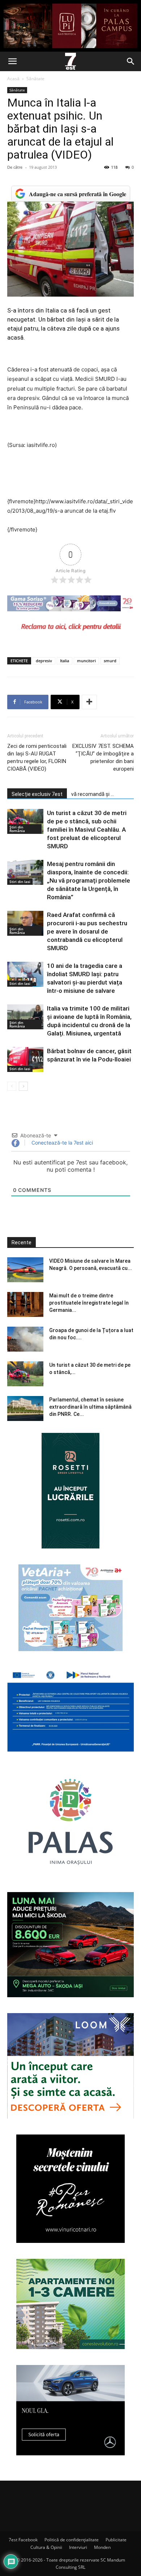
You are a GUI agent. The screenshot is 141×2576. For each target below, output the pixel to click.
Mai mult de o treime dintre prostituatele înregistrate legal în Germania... (89, 1303)
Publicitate (116, 2540)
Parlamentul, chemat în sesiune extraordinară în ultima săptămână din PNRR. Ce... (90, 1407)
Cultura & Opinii (46, 2547)
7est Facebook (23, 2540)
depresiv (44, 661)
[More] (89, 702)
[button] (12, 61)
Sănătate (35, 79)
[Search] (131, 61)
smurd (110, 661)
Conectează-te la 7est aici (61, 1143)
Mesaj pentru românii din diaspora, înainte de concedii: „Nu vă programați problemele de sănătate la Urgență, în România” (89, 880)
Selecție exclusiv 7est (37, 794)
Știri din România (17, 829)
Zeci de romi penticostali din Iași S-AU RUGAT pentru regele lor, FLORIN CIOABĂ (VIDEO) (37, 757)
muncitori (86, 661)
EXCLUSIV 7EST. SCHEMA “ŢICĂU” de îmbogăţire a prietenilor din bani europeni (103, 757)
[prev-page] (12, 1086)
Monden (102, 2547)
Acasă (13, 79)
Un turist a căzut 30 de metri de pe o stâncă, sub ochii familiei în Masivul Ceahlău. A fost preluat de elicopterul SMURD (87, 830)
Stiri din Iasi (20, 882)
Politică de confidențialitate (72, 2540)
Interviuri (78, 2547)
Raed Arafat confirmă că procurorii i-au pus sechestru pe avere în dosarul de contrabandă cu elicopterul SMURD (87, 931)
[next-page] (23, 1086)
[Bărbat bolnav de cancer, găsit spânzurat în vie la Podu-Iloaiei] (25, 1059)
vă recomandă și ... (93, 794)
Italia (65, 661)
